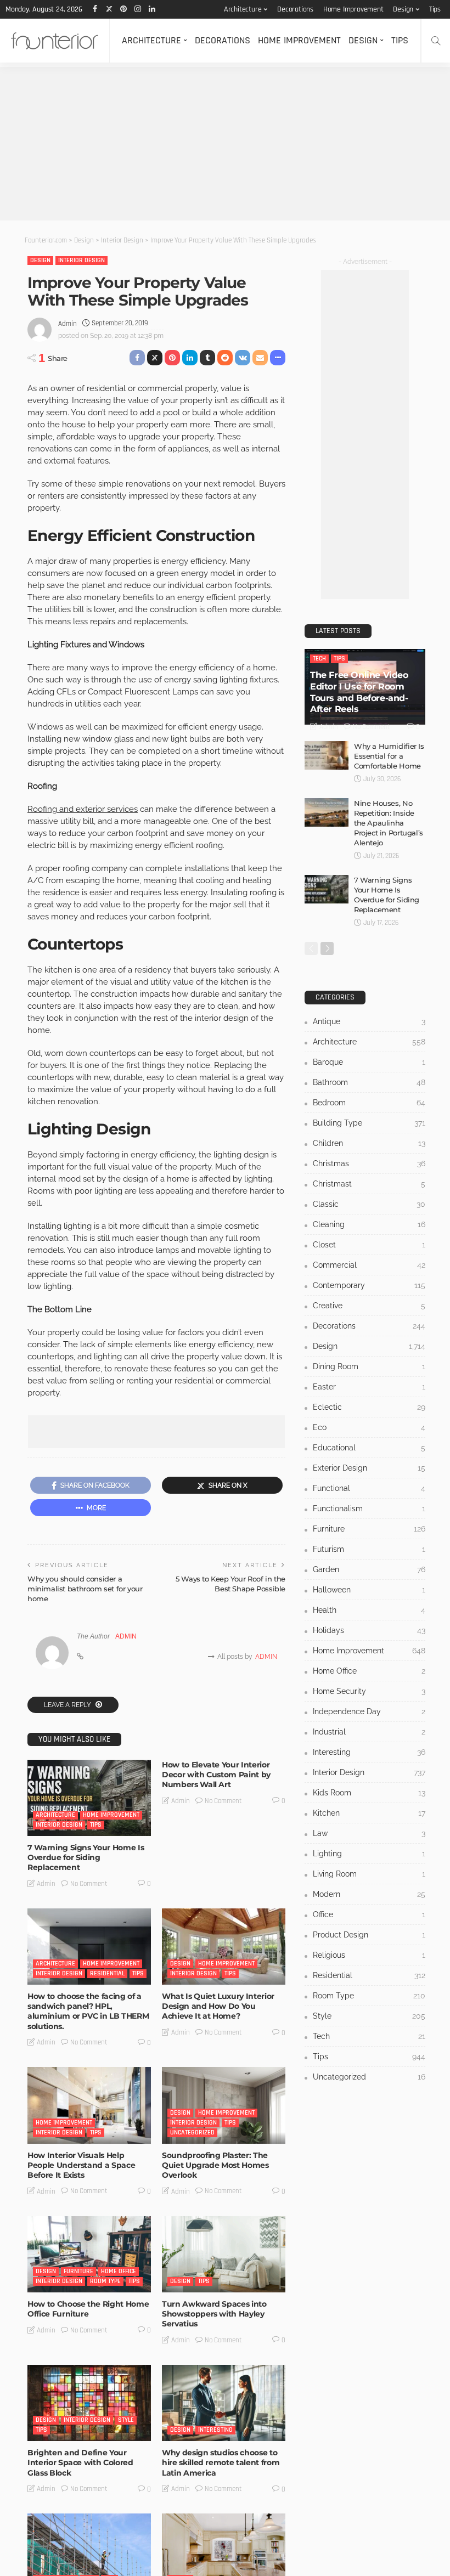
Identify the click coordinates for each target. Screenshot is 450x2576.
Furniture (78, 2271)
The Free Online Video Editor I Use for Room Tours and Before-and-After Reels (359, 692)
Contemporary (369, 1285)
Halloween (369, 1590)
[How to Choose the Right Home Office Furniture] (89, 2254)
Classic (369, 1204)
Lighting (369, 1854)
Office (369, 1914)
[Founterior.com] (55, 41)
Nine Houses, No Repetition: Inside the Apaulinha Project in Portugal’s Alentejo (389, 823)
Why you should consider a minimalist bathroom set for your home (85, 1589)
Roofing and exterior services (83, 809)
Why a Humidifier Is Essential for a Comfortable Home (389, 756)
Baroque (369, 1062)
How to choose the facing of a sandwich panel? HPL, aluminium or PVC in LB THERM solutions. (88, 2011)
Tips (435, 9)
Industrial (369, 1732)
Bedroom (369, 1103)
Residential (107, 1973)
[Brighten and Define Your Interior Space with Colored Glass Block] (89, 2403)
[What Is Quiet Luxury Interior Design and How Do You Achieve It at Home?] (224, 1947)
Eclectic (369, 1407)
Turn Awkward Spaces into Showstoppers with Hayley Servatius (214, 2314)
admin (67, 324)
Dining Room (369, 1366)
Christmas (369, 1163)
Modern (369, 1894)
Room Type (105, 2281)
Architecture (243, 9)
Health (369, 1610)
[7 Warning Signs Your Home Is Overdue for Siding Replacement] (89, 1798)
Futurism (369, 1549)
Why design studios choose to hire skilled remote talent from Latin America (221, 2462)
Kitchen (369, 1813)
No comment (89, 1884)
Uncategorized (192, 2132)
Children (369, 1143)
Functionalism (369, 1509)
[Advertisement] (225, 144)
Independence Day (369, 1711)
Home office (119, 2271)
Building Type (369, 1123)
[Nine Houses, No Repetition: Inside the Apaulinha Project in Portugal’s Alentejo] (327, 812)
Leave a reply (68, 1705)
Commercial (369, 1265)
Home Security (369, 1691)
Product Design (369, 1935)
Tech (319, 659)
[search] (436, 41)
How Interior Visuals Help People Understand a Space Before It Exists (81, 2165)
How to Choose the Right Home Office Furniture (88, 2309)
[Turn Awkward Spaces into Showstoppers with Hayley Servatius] (224, 2254)
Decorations (295, 9)
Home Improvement (353, 9)
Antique (369, 1021)
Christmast (369, 1184)
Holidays (369, 1630)
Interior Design (81, 260)
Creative (369, 1306)
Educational (369, 1448)
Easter (369, 1387)
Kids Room (369, 1793)
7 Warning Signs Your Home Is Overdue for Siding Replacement (86, 1857)
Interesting (215, 2430)
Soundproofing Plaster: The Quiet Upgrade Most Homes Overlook (215, 2165)
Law (369, 1833)
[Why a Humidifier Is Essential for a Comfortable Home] (327, 755)
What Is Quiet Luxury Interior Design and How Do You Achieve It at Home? (218, 2006)
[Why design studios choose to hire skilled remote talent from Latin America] (224, 2403)
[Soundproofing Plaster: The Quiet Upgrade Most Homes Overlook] (224, 2105)
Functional (369, 1488)
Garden (369, 1569)
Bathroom (369, 1082)
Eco (369, 1427)
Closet (369, 1245)
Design (403, 9)
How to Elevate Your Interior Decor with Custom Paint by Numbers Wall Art (216, 1775)
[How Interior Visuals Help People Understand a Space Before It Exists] (89, 2105)
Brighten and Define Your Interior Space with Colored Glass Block (80, 2462)
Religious (369, 1955)
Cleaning (369, 1224)
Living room (369, 1874)
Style (126, 2420)
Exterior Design (369, 1468)
